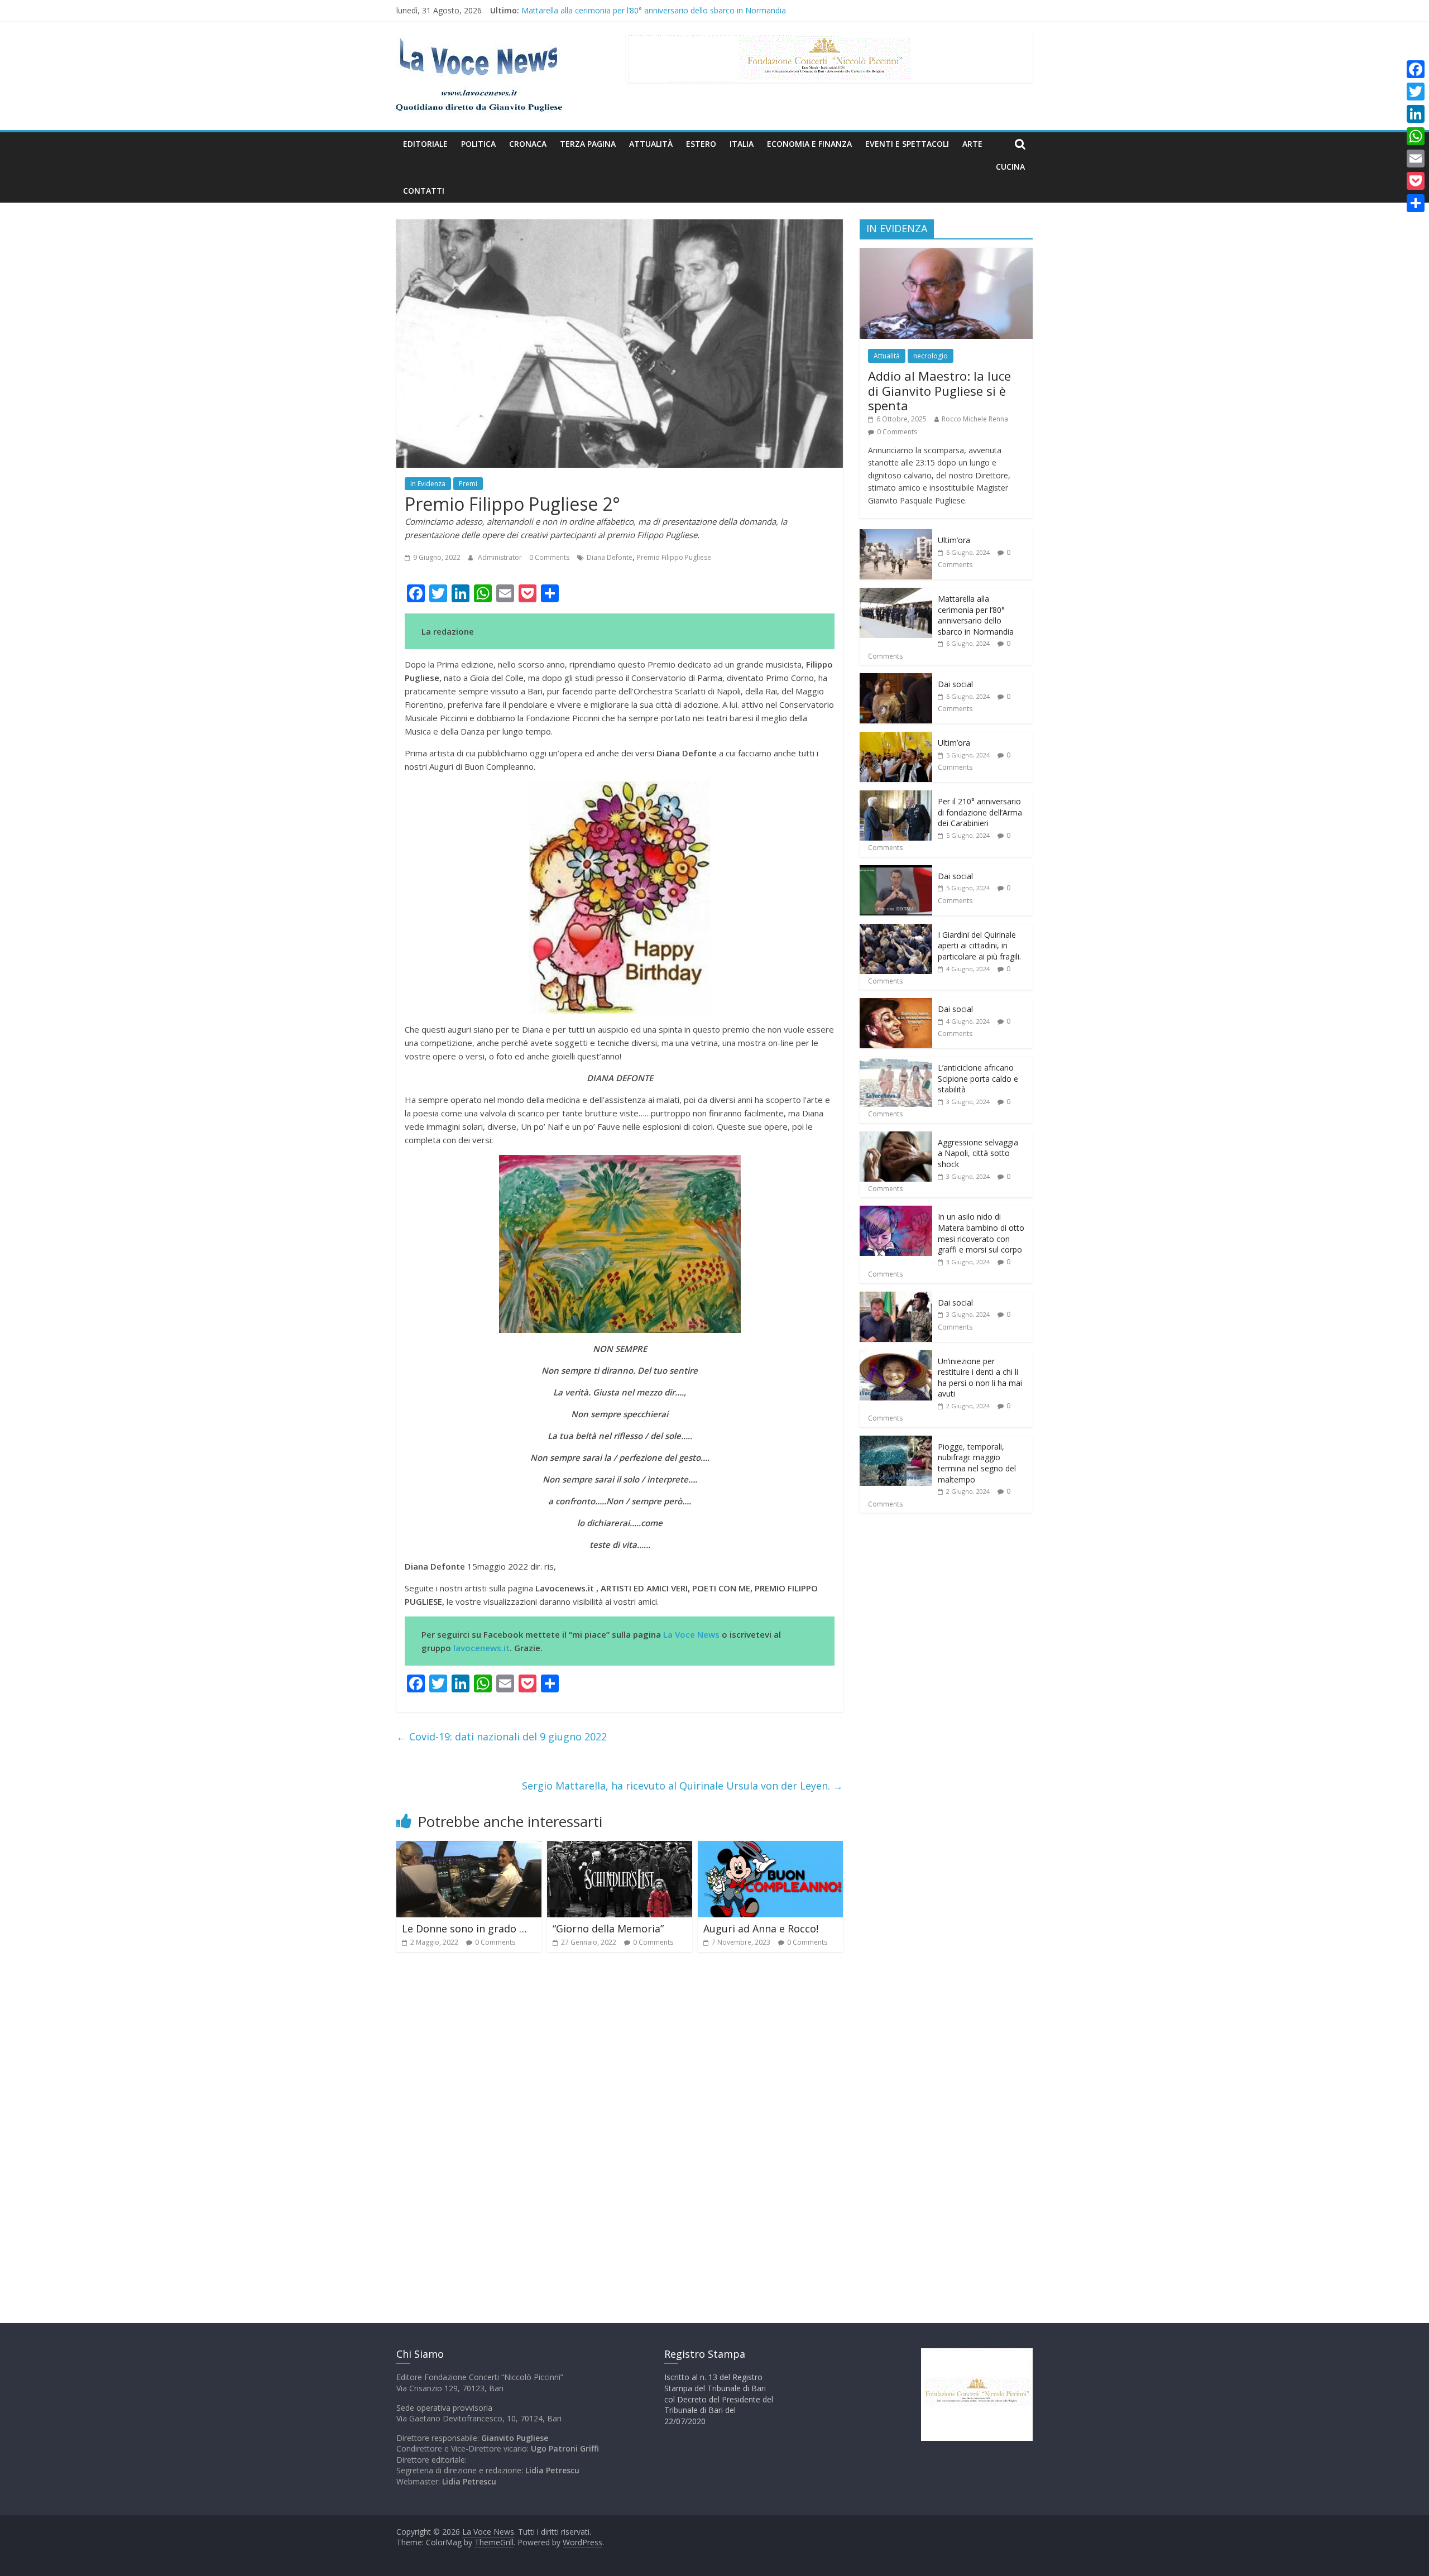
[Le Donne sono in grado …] (469, 1848)
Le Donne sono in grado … (464, 1929)
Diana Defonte (610, 557)
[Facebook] (1416, 69)
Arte (972, 144)
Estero (701, 144)
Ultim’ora (538, 10)
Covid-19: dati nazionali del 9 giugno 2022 (502, 1736)
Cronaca (528, 144)
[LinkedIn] (1416, 114)
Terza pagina (588, 144)
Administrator (501, 557)
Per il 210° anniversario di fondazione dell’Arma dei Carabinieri (980, 812)
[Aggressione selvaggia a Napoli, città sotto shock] (896, 1137)
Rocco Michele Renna (975, 419)
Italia (742, 144)
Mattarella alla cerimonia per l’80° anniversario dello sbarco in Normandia (976, 615)
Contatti (424, 191)
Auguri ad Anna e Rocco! (761, 1929)
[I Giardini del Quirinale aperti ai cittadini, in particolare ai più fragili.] (896, 930)
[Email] (1416, 159)
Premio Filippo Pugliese (674, 557)
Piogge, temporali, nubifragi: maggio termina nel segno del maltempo (977, 1463)
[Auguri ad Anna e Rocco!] (770, 1848)
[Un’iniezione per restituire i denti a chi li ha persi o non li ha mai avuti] (896, 1356)
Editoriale (425, 144)
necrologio (931, 356)
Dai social (955, 684)
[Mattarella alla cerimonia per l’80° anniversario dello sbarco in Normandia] (896, 594)
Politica (478, 144)
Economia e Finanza (809, 144)
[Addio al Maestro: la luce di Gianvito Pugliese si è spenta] (946, 254)
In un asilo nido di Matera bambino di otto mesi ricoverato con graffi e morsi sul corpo (981, 1233)
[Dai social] (896, 679)
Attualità (651, 144)
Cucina (1010, 167)
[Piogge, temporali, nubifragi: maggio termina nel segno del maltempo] (896, 1441)
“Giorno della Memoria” (608, 1929)
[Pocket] (1416, 181)
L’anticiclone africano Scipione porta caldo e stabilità (978, 1078)
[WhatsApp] (1416, 136)
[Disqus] (620, 2120)
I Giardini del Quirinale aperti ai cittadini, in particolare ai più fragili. (979, 946)
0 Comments (549, 557)
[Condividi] (1416, 203)
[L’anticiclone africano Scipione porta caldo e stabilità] (896, 1062)
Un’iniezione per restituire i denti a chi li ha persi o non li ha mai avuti (980, 1378)
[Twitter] (1416, 92)
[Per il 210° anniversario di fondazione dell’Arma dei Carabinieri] (896, 796)
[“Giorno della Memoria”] (620, 1848)
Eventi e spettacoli (907, 144)
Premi (468, 484)
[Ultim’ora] (896, 535)
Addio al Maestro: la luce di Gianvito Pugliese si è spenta (939, 390)
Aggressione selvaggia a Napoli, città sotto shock (978, 1153)
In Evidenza (428, 484)
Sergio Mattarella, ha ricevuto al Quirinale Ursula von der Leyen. (682, 1786)
